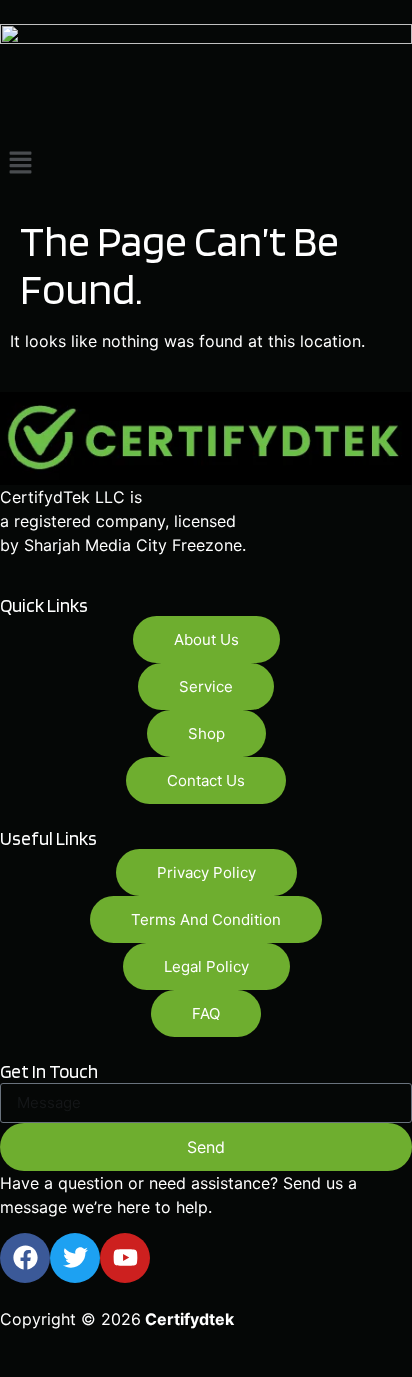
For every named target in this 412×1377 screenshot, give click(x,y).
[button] (206, 163)
